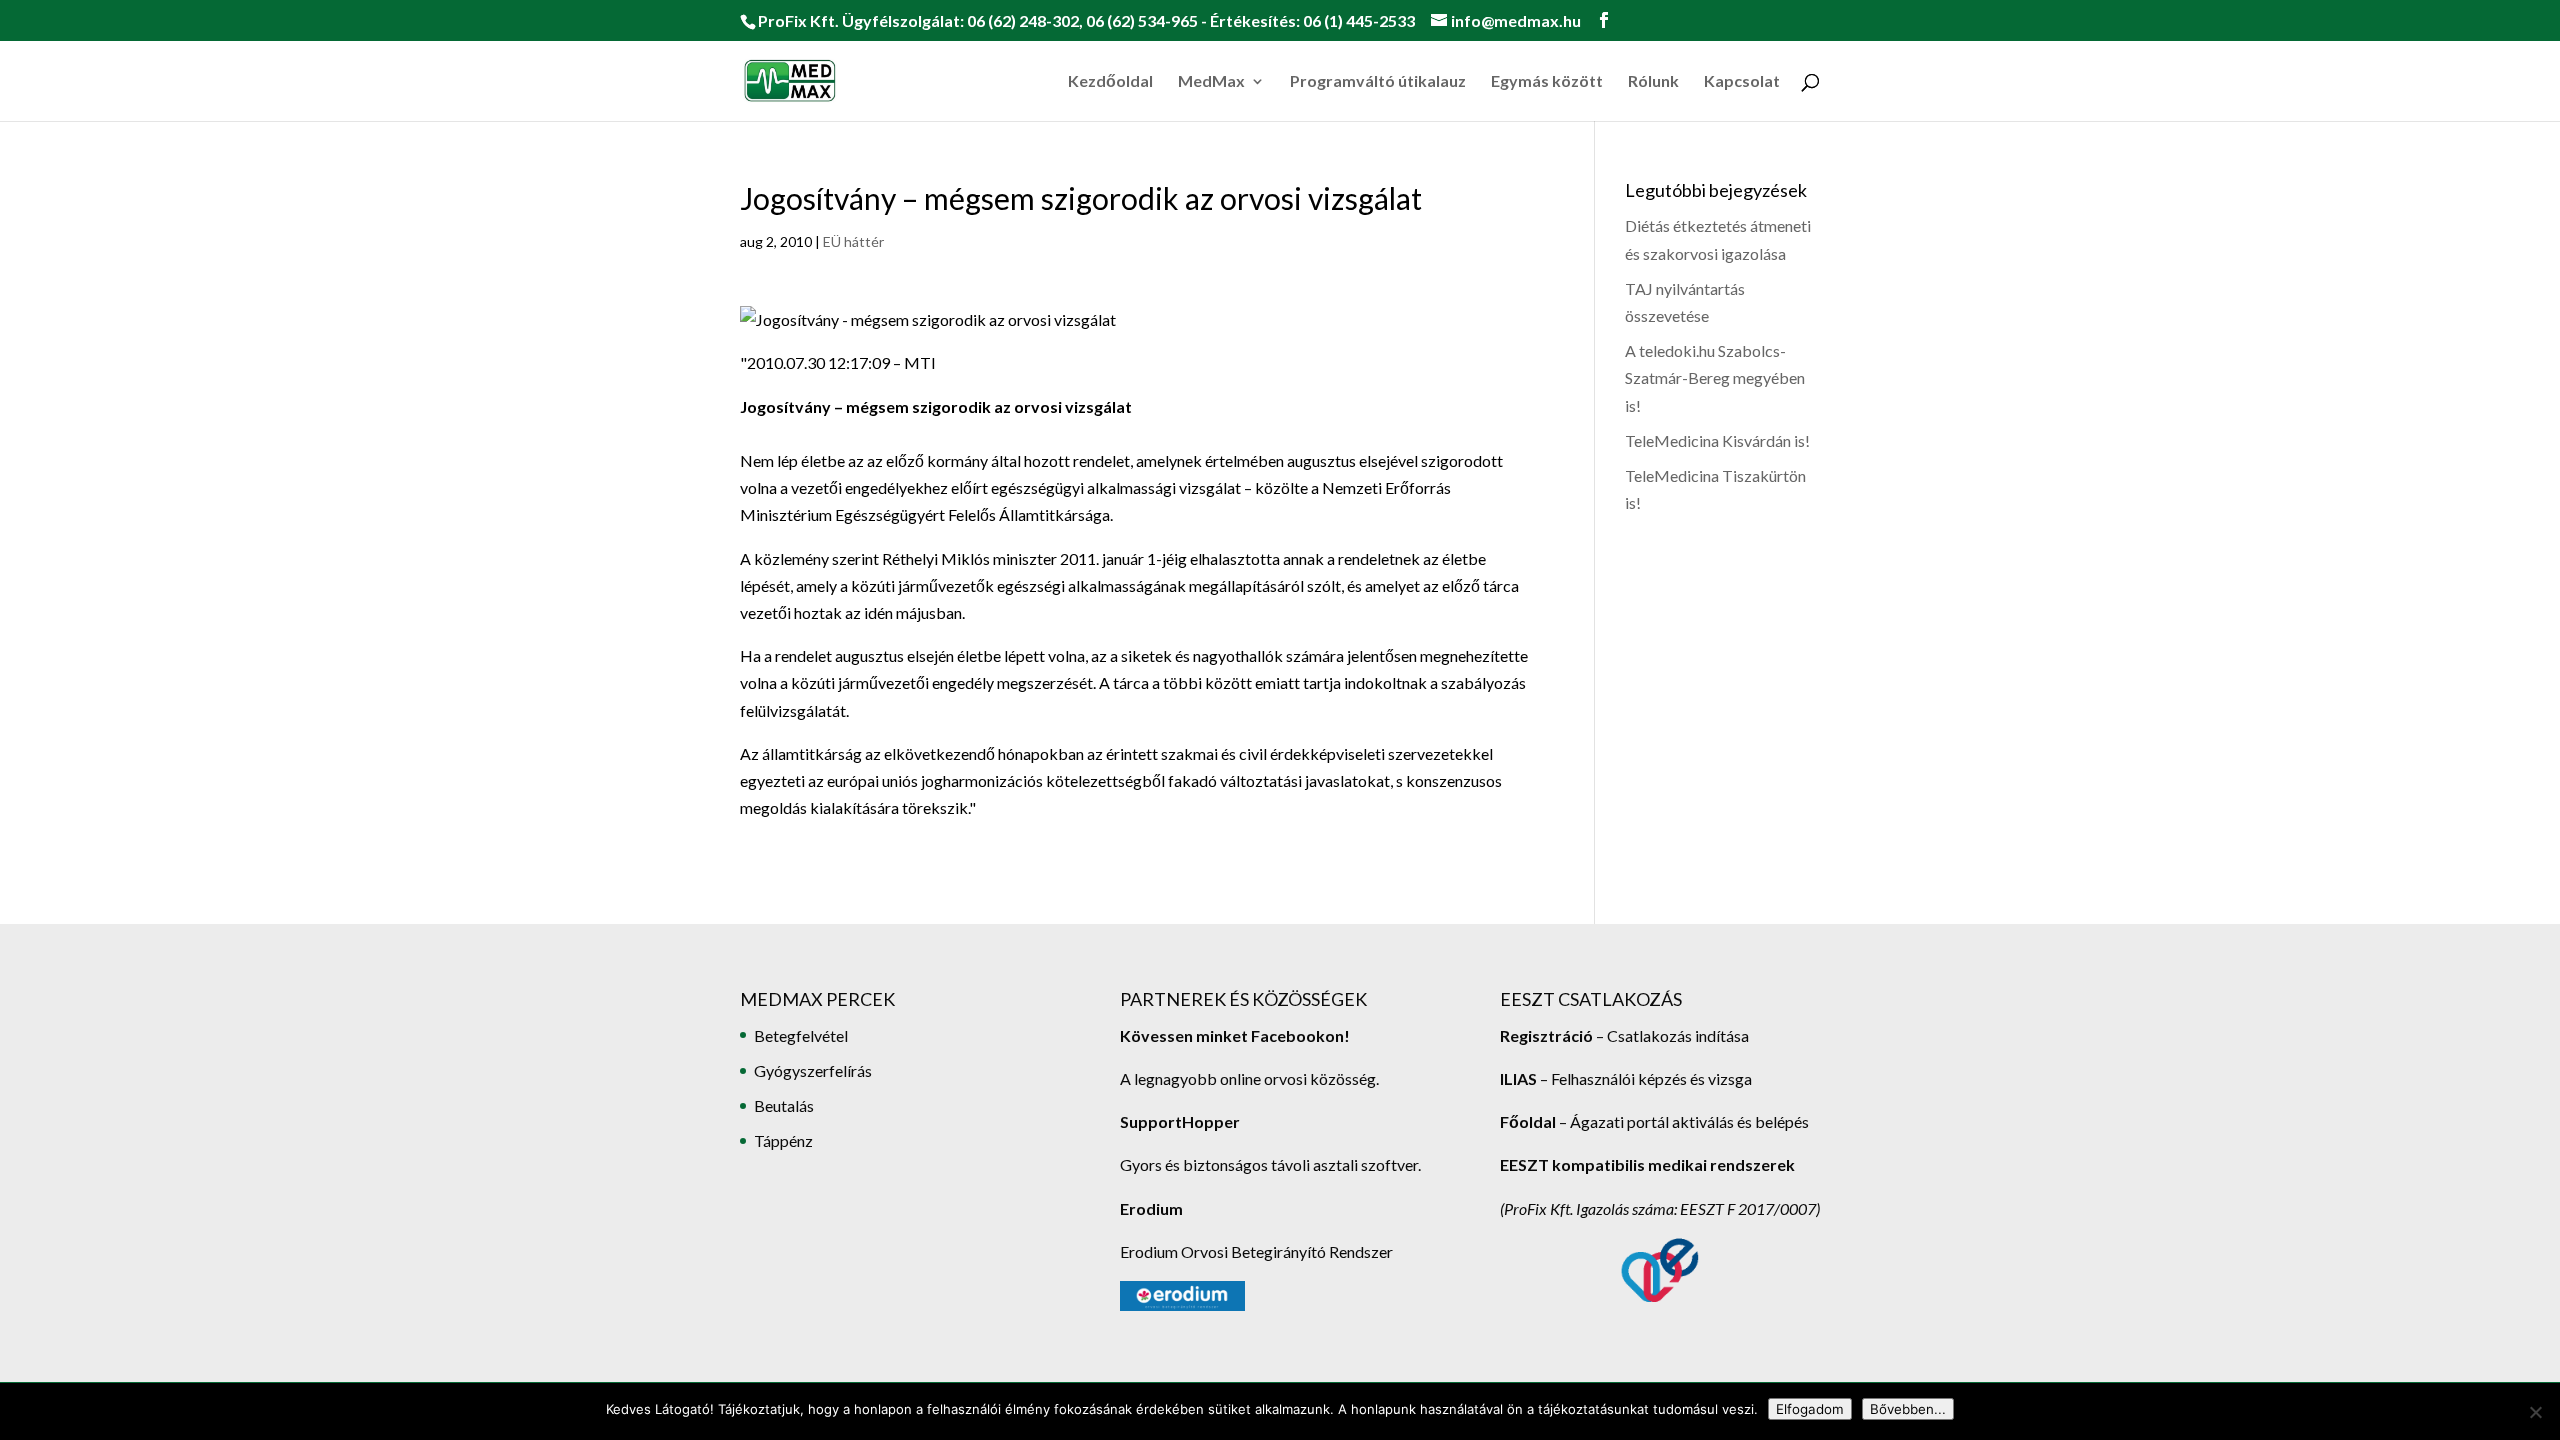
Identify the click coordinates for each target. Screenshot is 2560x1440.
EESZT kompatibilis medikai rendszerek (1647, 1164)
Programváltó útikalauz (1378, 82)
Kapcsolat (1742, 82)
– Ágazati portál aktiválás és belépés (1654, 1121)
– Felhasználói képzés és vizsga (1626, 1078)
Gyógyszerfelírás (813, 1070)
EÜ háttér (853, 241)
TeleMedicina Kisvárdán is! (1717, 440)
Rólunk (1653, 82)
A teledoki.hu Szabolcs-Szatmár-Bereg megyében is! (1715, 377)
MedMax (1211, 82)
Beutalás (784, 1105)
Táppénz (783, 1140)
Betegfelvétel (801, 1035)
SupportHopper (1180, 1121)
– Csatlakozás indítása (1671, 1035)
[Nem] (2535, 1412)
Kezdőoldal (1110, 82)
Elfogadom (1810, 1409)
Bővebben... (1908, 1409)
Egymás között (1547, 82)
